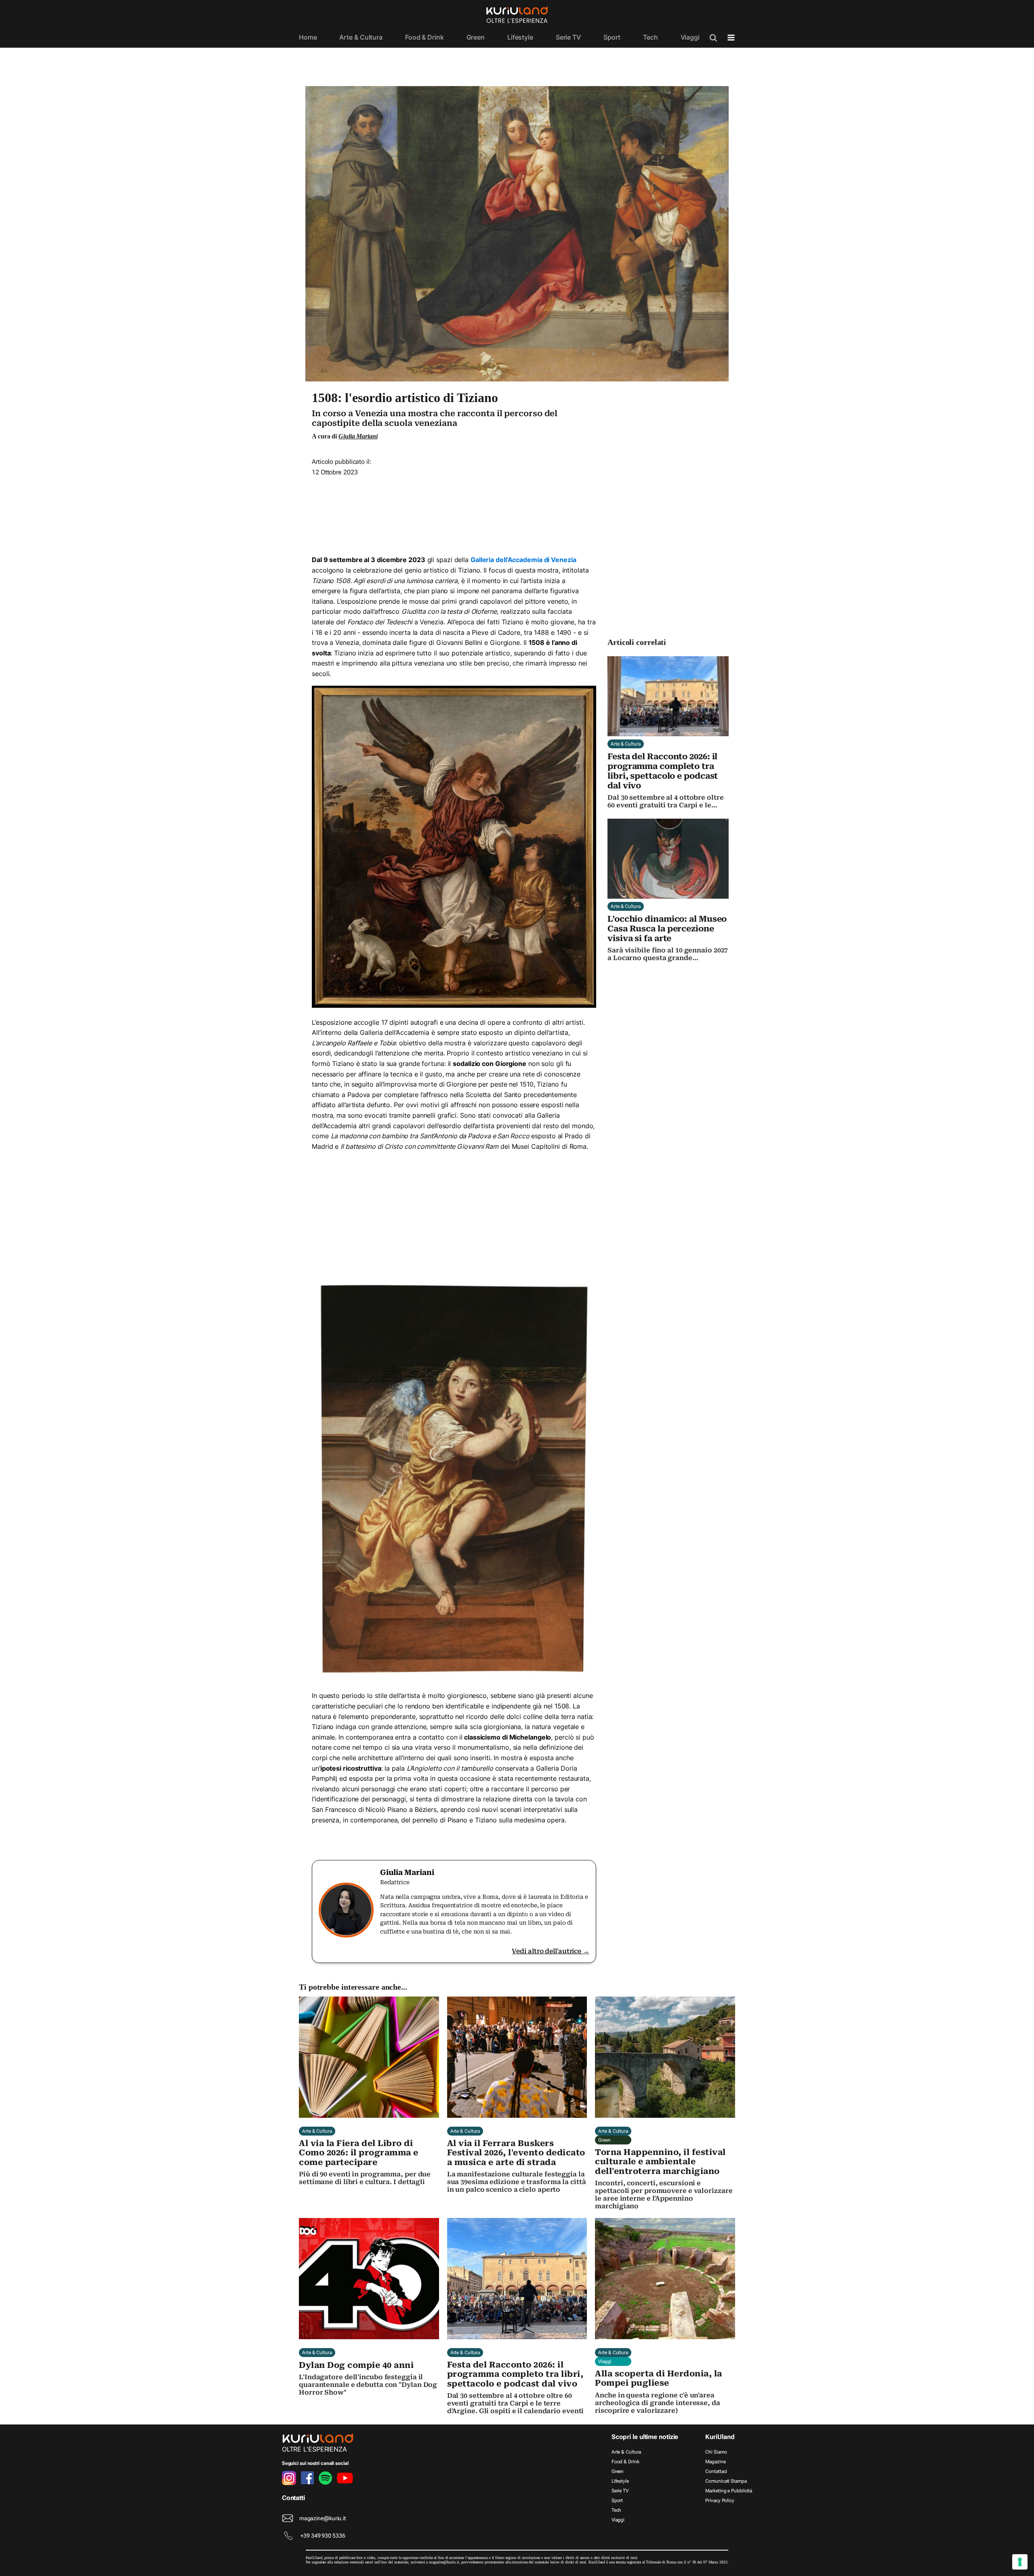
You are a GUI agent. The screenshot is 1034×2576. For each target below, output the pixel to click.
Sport (612, 37)
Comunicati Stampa (726, 2481)
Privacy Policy (720, 2500)
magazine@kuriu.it (323, 2518)
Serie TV (568, 37)
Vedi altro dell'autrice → (551, 1951)
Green (476, 37)
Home (308, 37)
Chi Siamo (716, 2452)
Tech (650, 37)
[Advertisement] (454, 513)
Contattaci (716, 2471)
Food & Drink (425, 37)
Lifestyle (520, 37)
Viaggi (690, 37)
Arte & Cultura (361, 37)
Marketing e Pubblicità (729, 2491)
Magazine (715, 2462)
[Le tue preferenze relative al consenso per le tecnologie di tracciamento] (1020, 2562)
